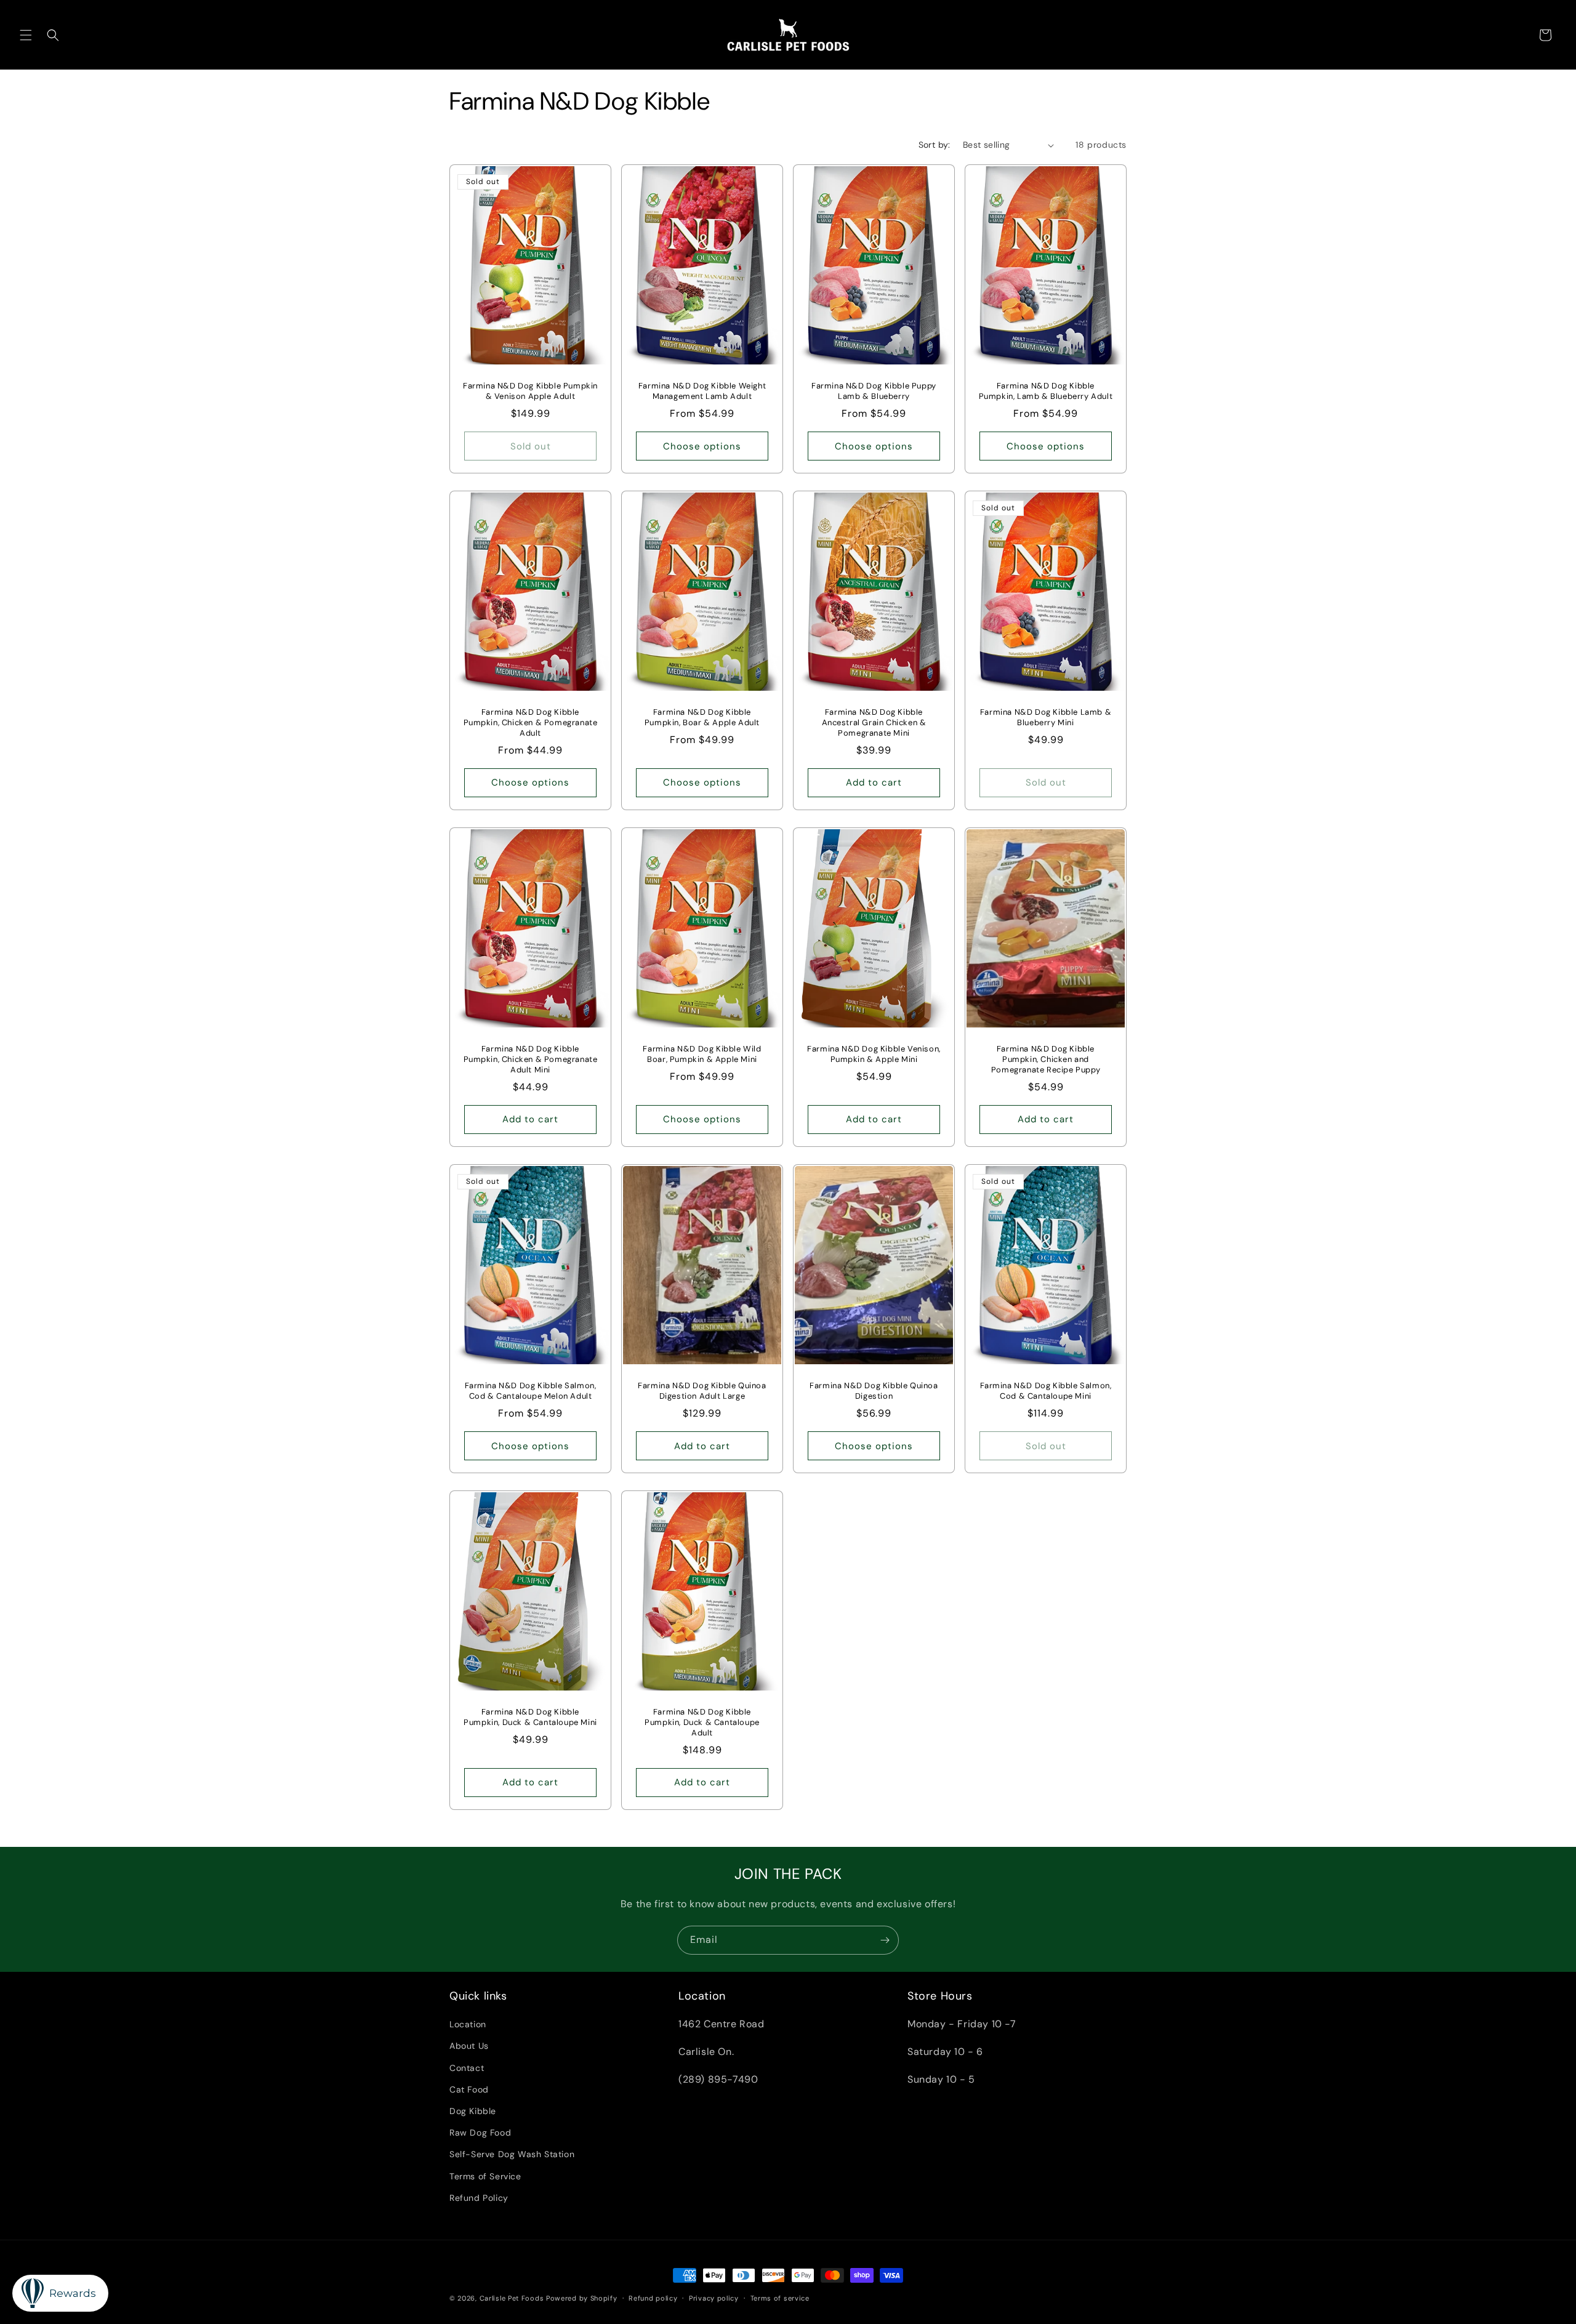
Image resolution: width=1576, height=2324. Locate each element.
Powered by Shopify (582, 2298)
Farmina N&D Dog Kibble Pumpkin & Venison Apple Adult (530, 391)
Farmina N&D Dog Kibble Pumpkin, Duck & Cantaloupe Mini (530, 1717)
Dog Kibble (473, 2111)
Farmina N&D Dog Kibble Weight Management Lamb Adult (702, 391)
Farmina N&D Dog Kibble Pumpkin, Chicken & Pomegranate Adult (531, 723)
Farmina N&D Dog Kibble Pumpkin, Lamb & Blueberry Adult (1046, 391)
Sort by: (935, 145)
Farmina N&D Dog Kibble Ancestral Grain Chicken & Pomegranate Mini (874, 723)
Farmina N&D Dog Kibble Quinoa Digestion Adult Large (702, 1391)
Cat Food (469, 2089)
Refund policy (653, 2298)
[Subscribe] (885, 1940)
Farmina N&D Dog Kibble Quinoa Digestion (874, 1391)
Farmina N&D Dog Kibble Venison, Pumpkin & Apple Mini (874, 1054)
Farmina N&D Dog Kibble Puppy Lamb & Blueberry (874, 391)
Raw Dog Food (480, 2133)
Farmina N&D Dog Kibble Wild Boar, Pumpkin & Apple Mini (702, 1054)
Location (468, 2024)
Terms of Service (485, 2176)
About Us (469, 2046)
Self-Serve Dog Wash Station (512, 2154)
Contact (467, 2068)
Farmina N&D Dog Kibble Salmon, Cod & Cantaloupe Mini (1046, 1391)
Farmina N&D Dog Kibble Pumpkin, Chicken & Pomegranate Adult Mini (531, 1059)
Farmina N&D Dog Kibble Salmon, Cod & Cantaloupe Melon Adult (531, 1391)
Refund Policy (479, 2198)
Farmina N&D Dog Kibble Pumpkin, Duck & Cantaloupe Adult (702, 1723)
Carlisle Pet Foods (512, 2298)
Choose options (702, 446)
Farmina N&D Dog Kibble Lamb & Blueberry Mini (1046, 718)
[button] (26, 35)
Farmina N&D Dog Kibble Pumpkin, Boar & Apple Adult (702, 718)
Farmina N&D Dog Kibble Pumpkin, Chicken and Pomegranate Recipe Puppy (1046, 1059)
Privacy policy (714, 2298)
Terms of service (780, 2298)
